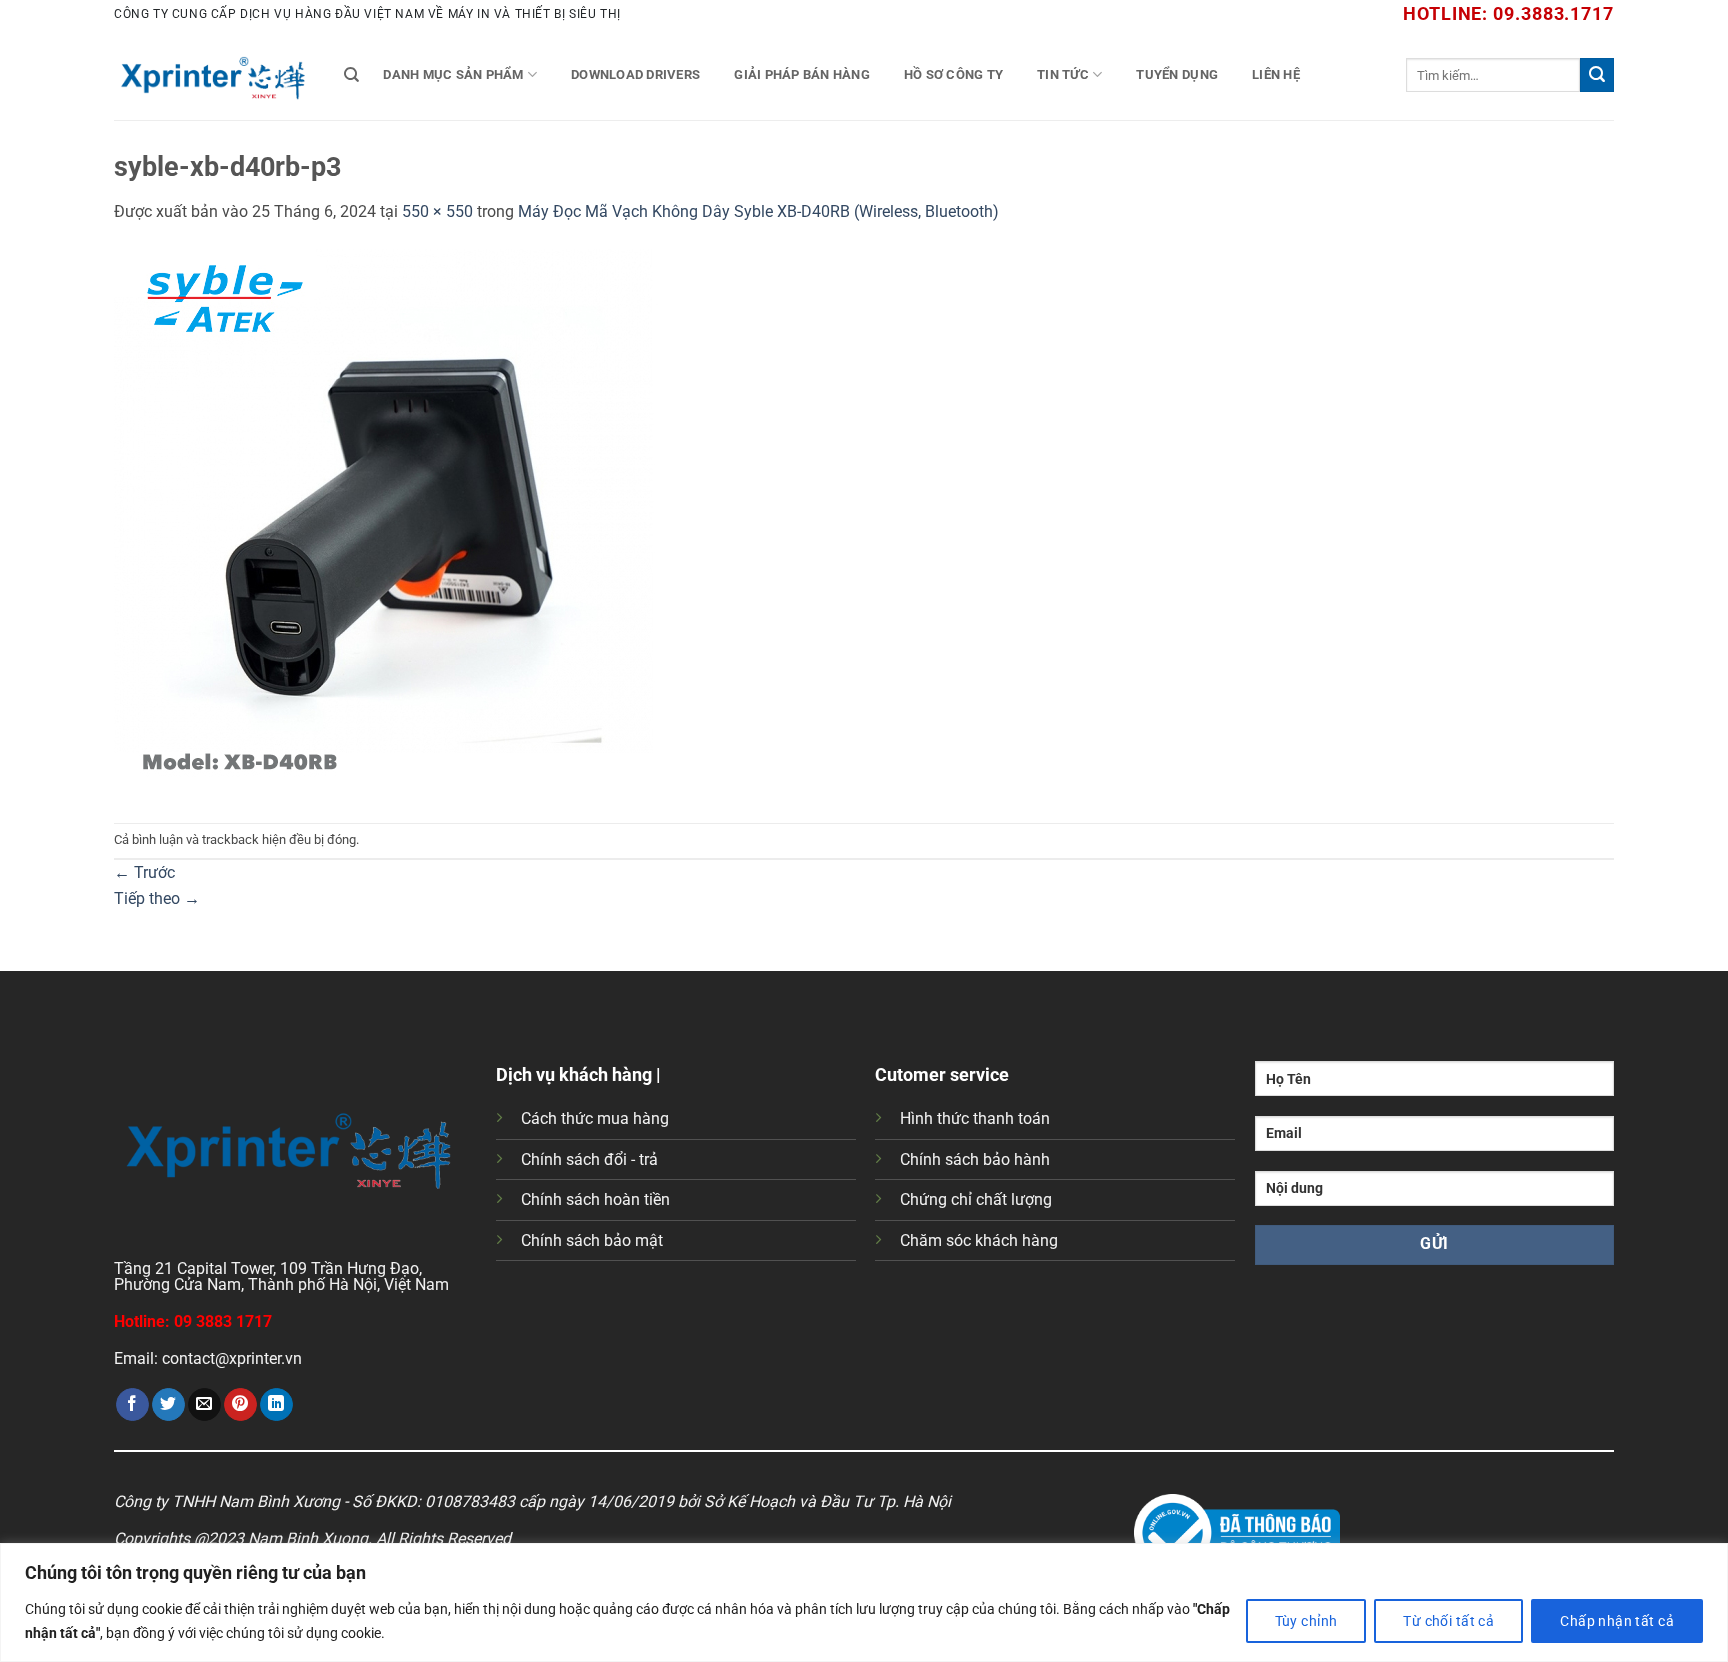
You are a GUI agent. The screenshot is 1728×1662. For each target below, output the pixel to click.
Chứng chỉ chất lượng (976, 1199)
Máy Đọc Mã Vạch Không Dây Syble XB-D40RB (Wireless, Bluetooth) (758, 211)
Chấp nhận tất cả (1617, 1621)
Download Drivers (635, 74)
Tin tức (1063, 74)
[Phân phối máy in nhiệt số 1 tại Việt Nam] (214, 75)
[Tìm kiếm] (351, 75)
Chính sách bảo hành (975, 1159)
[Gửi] (1597, 75)
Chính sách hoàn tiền (595, 1199)
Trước (144, 872)
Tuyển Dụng (1177, 74)
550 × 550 (437, 211)
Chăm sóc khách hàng (979, 1240)
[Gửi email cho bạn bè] (204, 1405)
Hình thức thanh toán (975, 1118)
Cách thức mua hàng (595, 1118)
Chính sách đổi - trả (589, 1159)
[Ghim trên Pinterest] (240, 1405)
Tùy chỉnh (1306, 1621)
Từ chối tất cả (1448, 1621)
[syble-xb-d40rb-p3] (389, 522)
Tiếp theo (157, 898)
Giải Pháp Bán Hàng (802, 74)
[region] (864, 1602)
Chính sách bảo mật (592, 1240)
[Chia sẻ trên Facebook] (132, 1405)
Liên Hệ (1276, 74)
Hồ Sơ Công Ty (953, 74)
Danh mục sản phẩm (453, 74)
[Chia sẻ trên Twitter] (168, 1405)
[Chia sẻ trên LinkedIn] (276, 1405)
